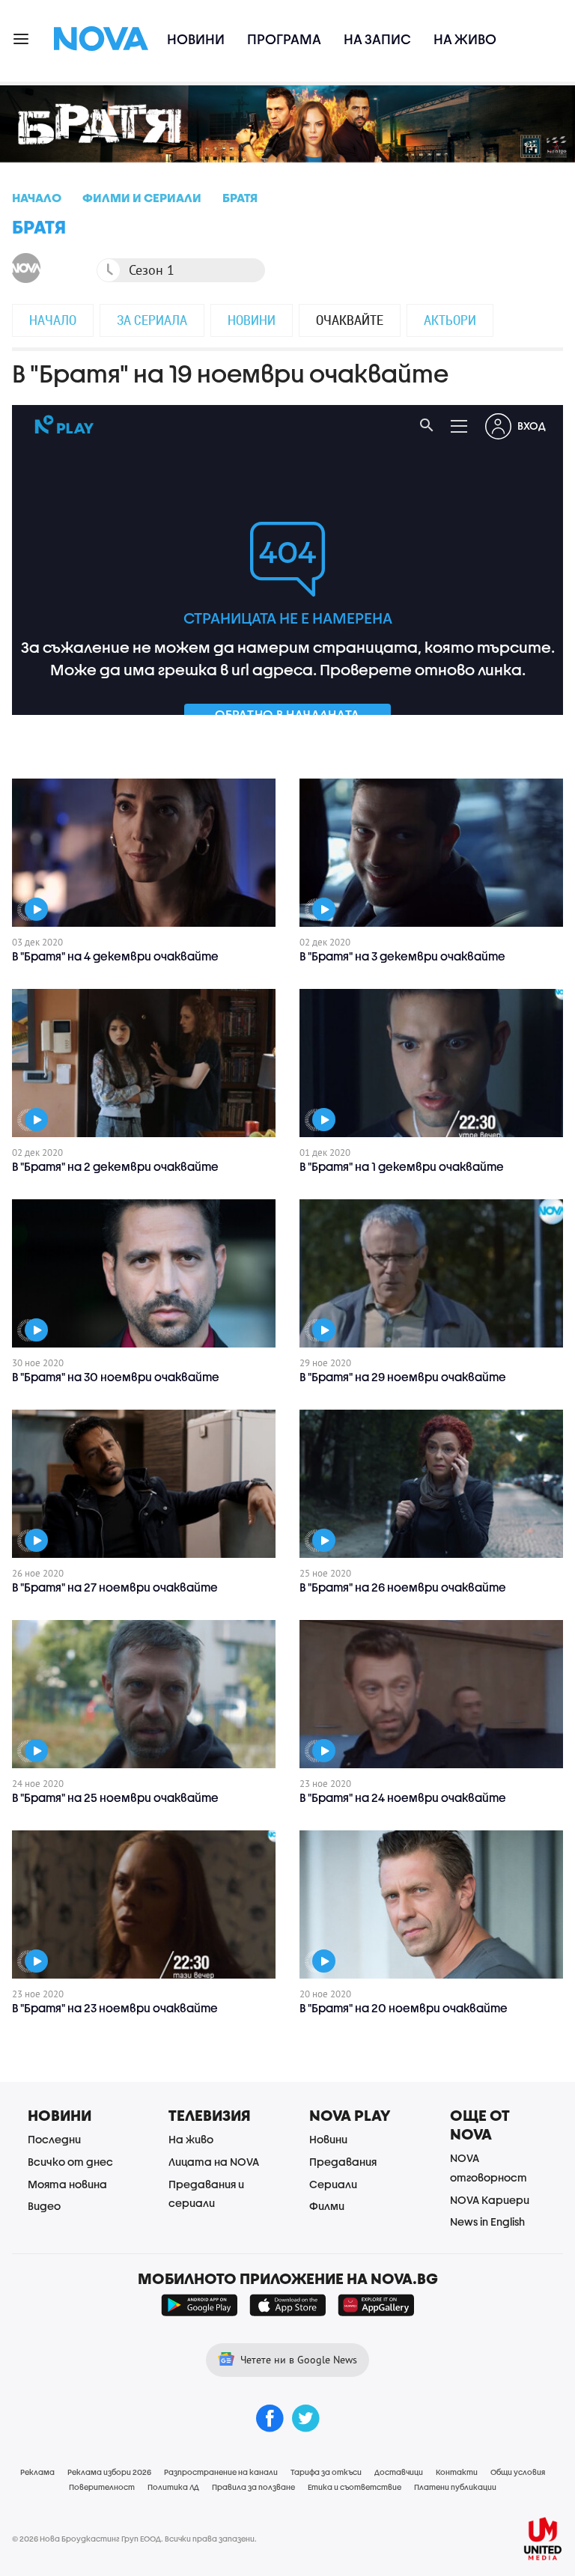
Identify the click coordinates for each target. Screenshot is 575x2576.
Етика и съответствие (355, 2487)
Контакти (457, 2472)
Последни (54, 2139)
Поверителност (102, 2487)
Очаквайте (350, 320)
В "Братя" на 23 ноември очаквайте (115, 2008)
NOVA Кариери (490, 2200)
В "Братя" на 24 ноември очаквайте (403, 1797)
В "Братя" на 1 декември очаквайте (402, 1166)
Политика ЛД (173, 2487)
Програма (284, 39)
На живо (465, 39)
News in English (487, 2222)
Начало (53, 320)
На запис (377, 39)
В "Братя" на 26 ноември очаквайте (403, 1587)
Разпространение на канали (221, 2472)
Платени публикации (455, 2487)
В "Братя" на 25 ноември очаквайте (115, 1797)
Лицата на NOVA (214, 2162)
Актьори (450, 320)
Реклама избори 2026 (109, 2472)
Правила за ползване (253, 2487)
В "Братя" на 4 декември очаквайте (115, 956)
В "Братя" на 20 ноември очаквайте (404, 2008)
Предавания (343, 2162)
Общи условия (518, 2472)
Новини (196, 39)
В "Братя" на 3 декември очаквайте (402, 956)
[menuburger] (22, 38)
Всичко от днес (70, 2162)
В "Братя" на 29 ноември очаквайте (403, 1377)
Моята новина (67, 2184)
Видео (44, 2206)
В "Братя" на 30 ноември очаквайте (116, 1377)
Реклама (37, 2472)
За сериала (152, 320)
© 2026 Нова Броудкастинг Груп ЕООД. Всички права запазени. (134, 2539)
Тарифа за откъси (326, 2472)
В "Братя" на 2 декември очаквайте (115, 1166)
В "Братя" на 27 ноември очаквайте (115, 1587)
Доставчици (399, 2472)
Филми (327, 2206)
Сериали (333, 2184)
